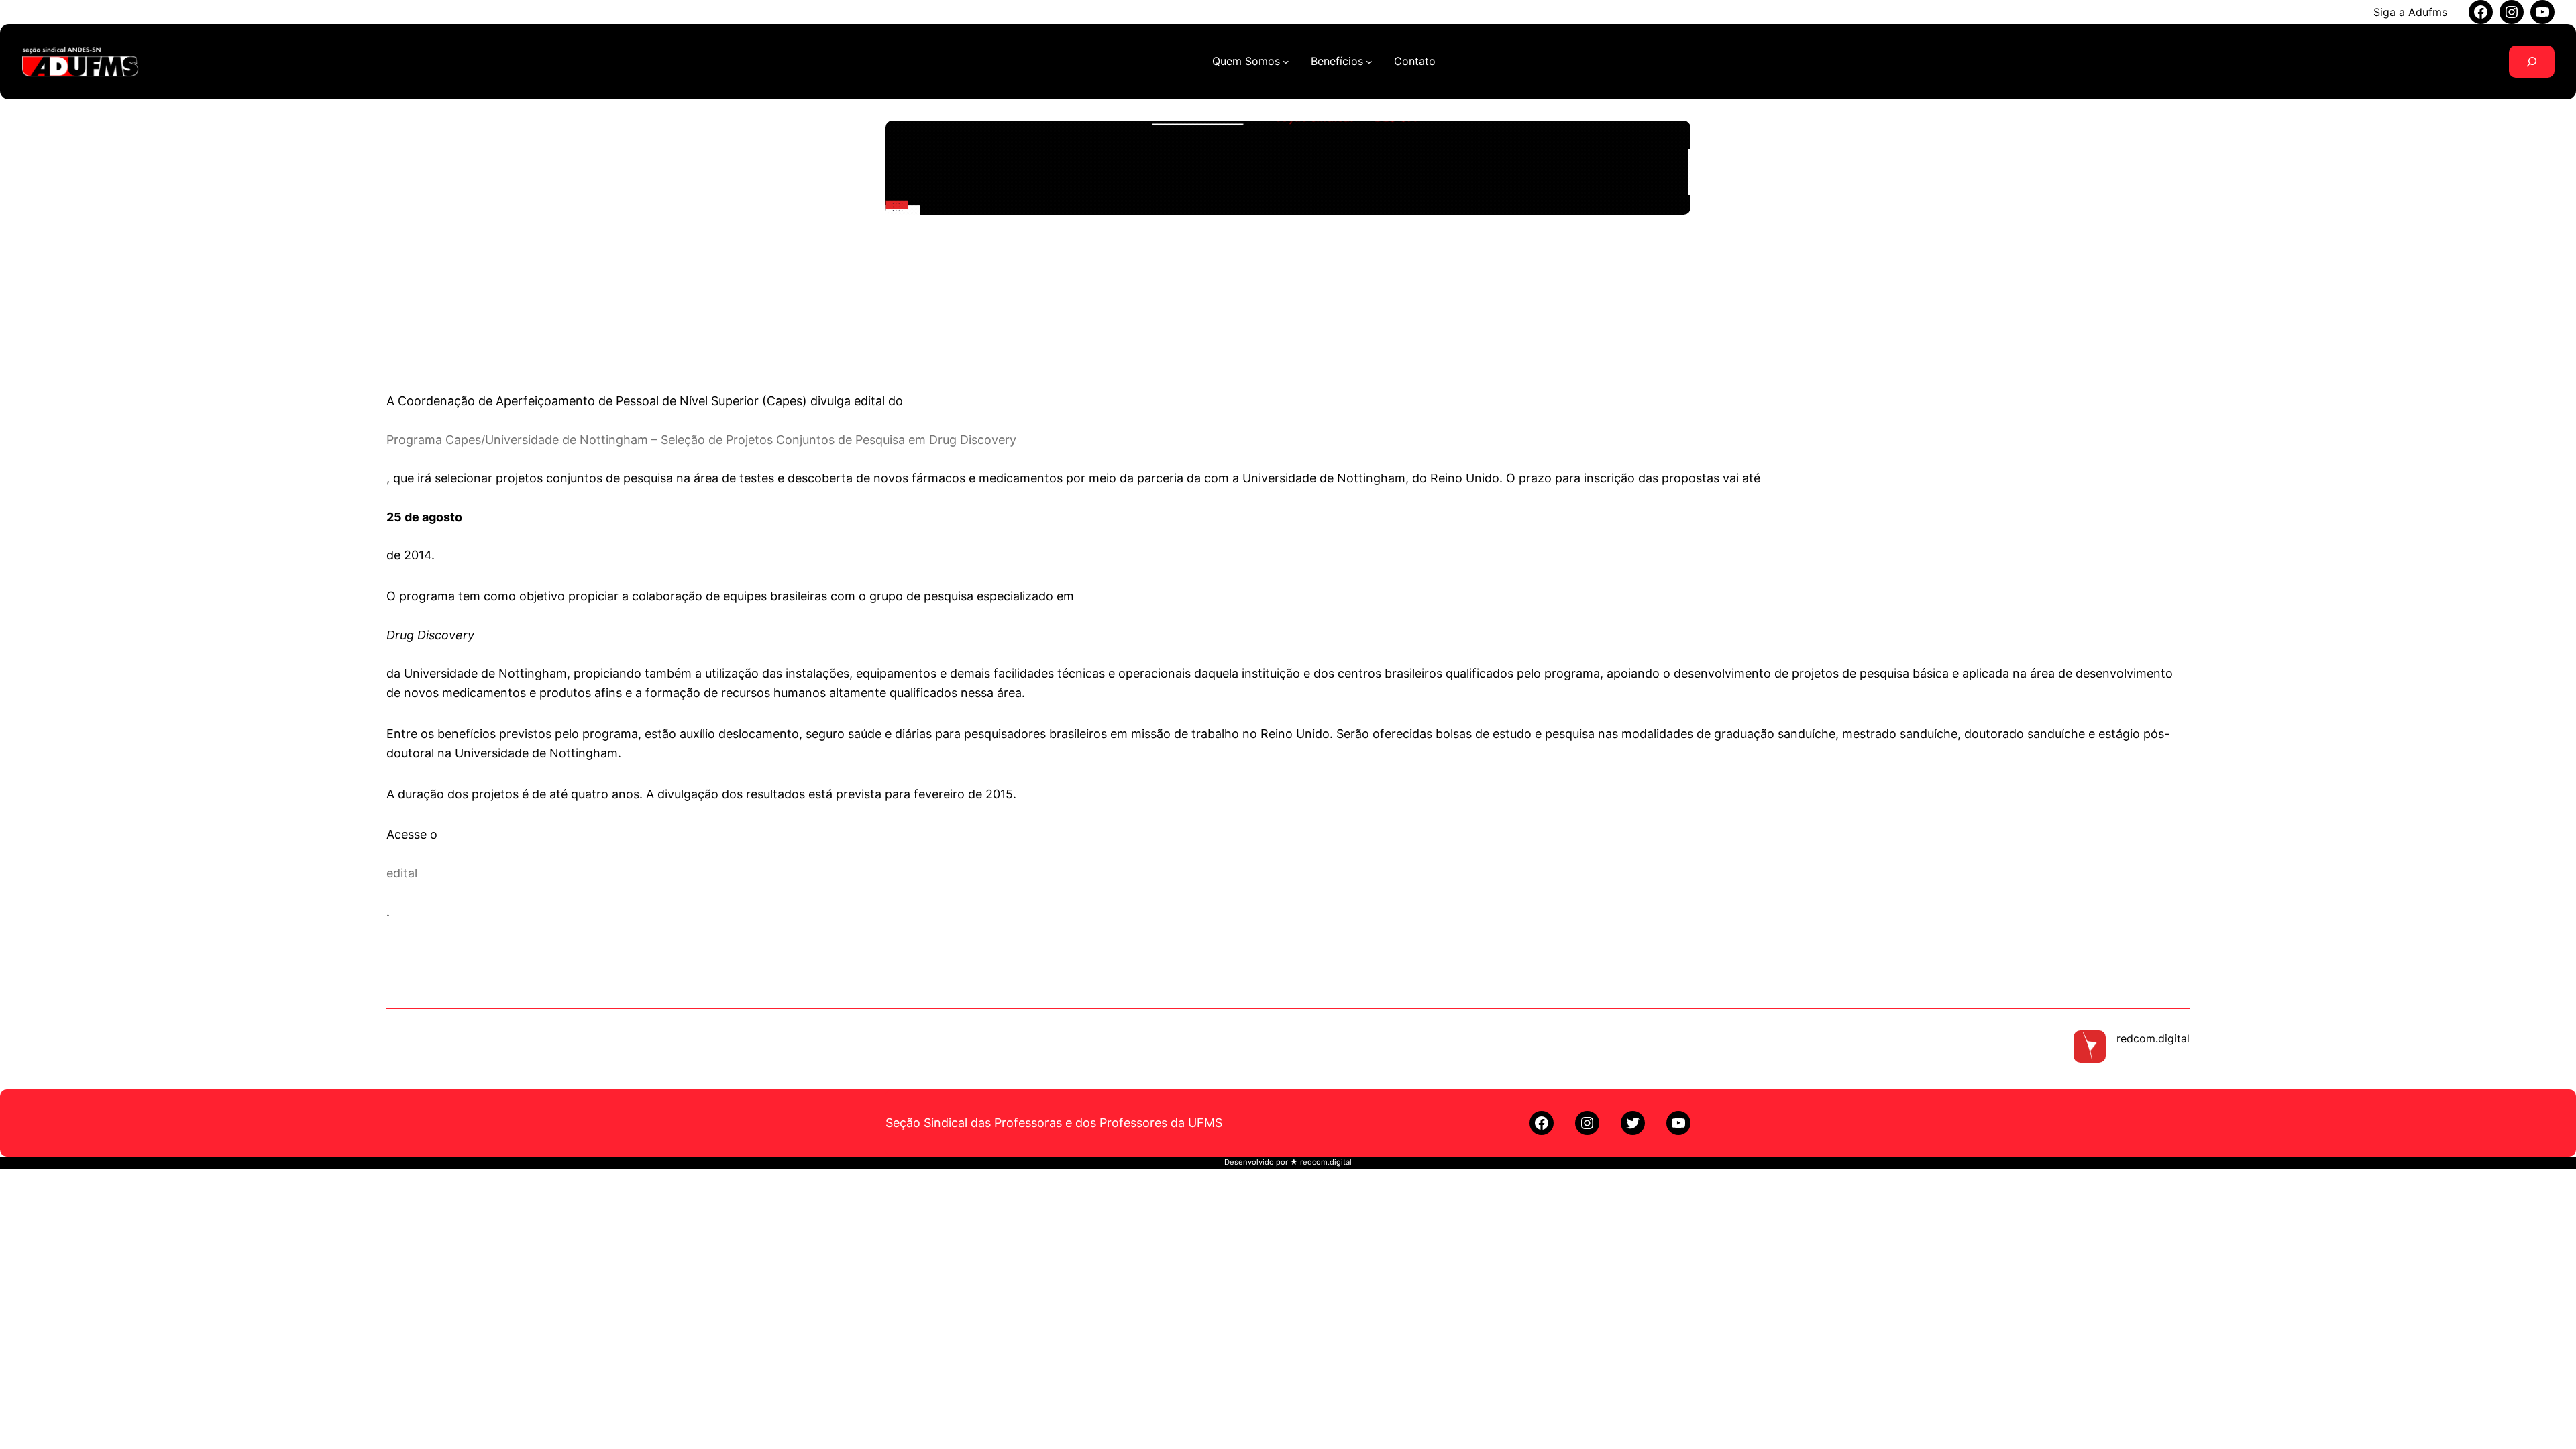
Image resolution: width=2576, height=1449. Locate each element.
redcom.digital (2153, 1038)
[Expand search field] (2532, 62)
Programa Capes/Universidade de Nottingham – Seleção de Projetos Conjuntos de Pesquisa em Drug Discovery (701, 440)
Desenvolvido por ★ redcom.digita (1287, 1162)
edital (402, 873)
